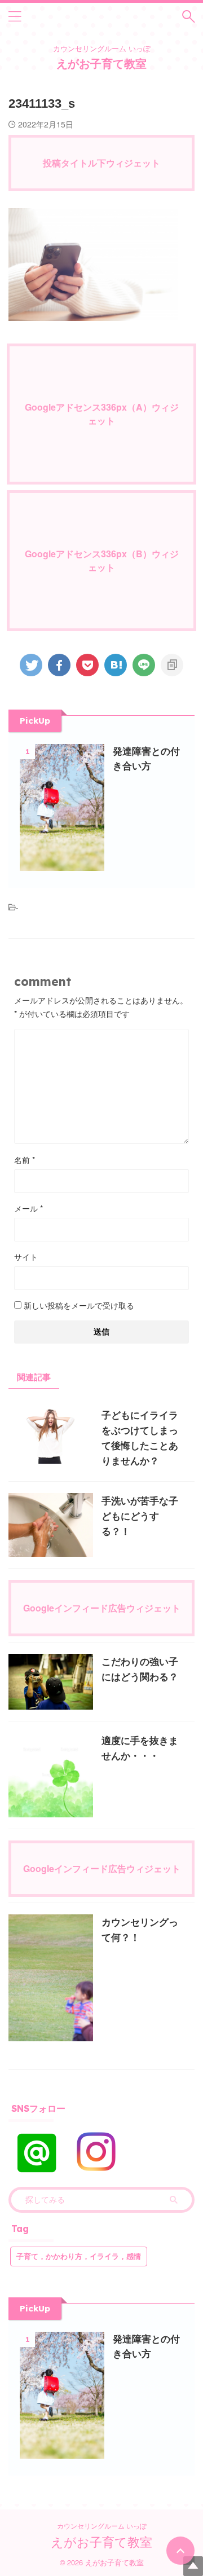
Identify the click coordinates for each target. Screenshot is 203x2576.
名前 (25, 1160)
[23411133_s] (116, 665)
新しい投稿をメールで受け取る (79, 1305)
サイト (26, 1257)
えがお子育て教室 (101, 63)
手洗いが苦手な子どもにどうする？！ (140, 1516)
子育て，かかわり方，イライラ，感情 (79, 2256)
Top (193, 2566)
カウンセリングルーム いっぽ (102, 2526)
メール (28, 1208)
